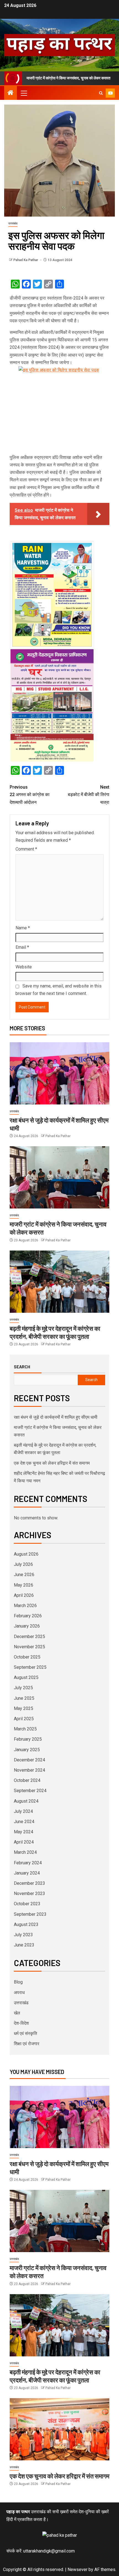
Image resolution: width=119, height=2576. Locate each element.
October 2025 (27, 1657)
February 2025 (28, 1739)
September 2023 (30, 1914)
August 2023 (26, 1924)
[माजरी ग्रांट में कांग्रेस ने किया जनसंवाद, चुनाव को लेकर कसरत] (59, 1177)
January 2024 (27, 1873)
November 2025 (29, 1647)
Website (24, 967)
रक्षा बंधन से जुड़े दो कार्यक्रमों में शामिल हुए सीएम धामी (56, 1417)
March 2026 (25, 1606)
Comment (26, 849)
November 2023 (29, 1893)
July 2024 (23, 1811)
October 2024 (27, 1780)
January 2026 (27, 1626)
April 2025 (24, 1719)
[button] (24, 93)
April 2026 (24, 1595)
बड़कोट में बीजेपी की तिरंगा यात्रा (89, 795)
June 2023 (24, 1945)
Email (22, 947)
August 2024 (26, 1801)
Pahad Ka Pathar (26, 260)
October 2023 (27, 1904)
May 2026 (24, 1585)
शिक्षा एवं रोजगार (27, 2044)
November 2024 (29, 1770)
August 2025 (26, 1677)
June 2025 (24, 1698)
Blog (18, 1982)
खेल (17, 2013)
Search (22, 1367)
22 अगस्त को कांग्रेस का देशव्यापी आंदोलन (30, 795)
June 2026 (24, 1575)
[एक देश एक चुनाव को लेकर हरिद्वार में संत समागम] (59, 2429)
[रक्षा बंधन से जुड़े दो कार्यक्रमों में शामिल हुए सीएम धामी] (59, 1073)
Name (23, 928)
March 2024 (25, 1852)
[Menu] (24, 93)
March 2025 (25, 1729)
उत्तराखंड (13, 223)
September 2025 (30, 1667)
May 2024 (24, 1832)
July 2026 (23, 1564)
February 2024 (28, 1863)
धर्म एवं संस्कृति (25, 2033)
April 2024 (24, 1842)
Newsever (77, 2569)
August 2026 (26, 1554)
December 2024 (29, 1760)
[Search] (101, 93)
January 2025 (27, 1750)
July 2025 (23, 1688)
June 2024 (24, 1822)
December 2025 (29, 1637)
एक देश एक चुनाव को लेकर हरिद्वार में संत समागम (52, 1463)
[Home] (11, 93)
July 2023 (23, 1935)
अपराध (19, 1993)
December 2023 (29, 1883)
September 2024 (30, 1791)
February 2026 (28, 1616)
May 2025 (24, 1708)
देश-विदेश (21, 2023)
